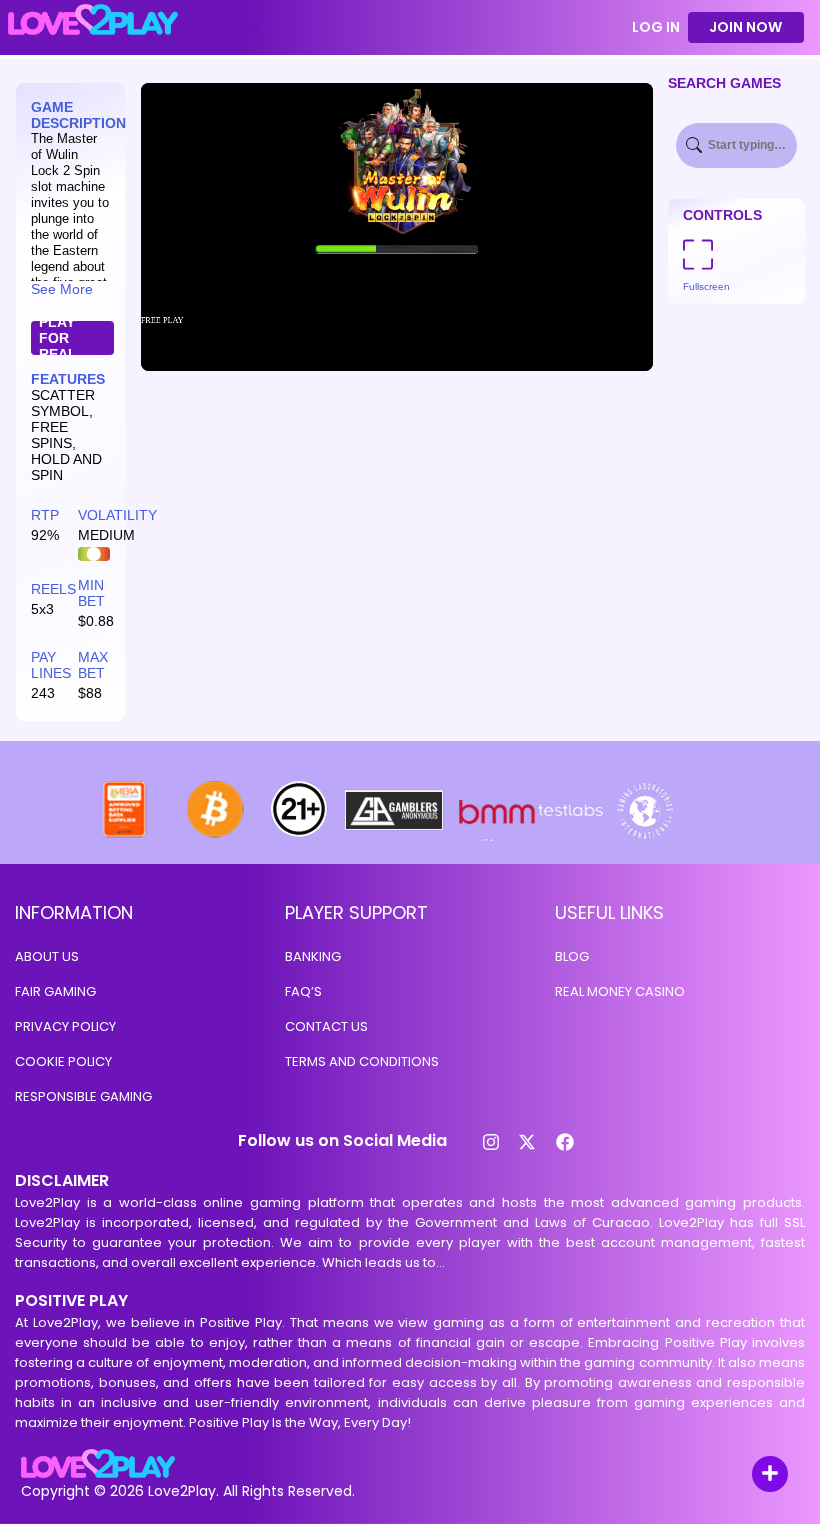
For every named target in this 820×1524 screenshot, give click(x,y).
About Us (47, 956)
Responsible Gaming (83, 1096)
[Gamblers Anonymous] (395, 835)
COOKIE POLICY (63, 1061)
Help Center (747, 1475)
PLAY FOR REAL (58, 338)
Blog (572, 956)
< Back (233, 28)
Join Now (745, 27)
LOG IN (656, 27)
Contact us (326, 1026)
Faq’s (303, 991)
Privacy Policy (65, 1026)
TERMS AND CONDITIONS (362, 1061)
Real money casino (620, 991)
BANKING (313, 956)
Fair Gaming (55, 991)
